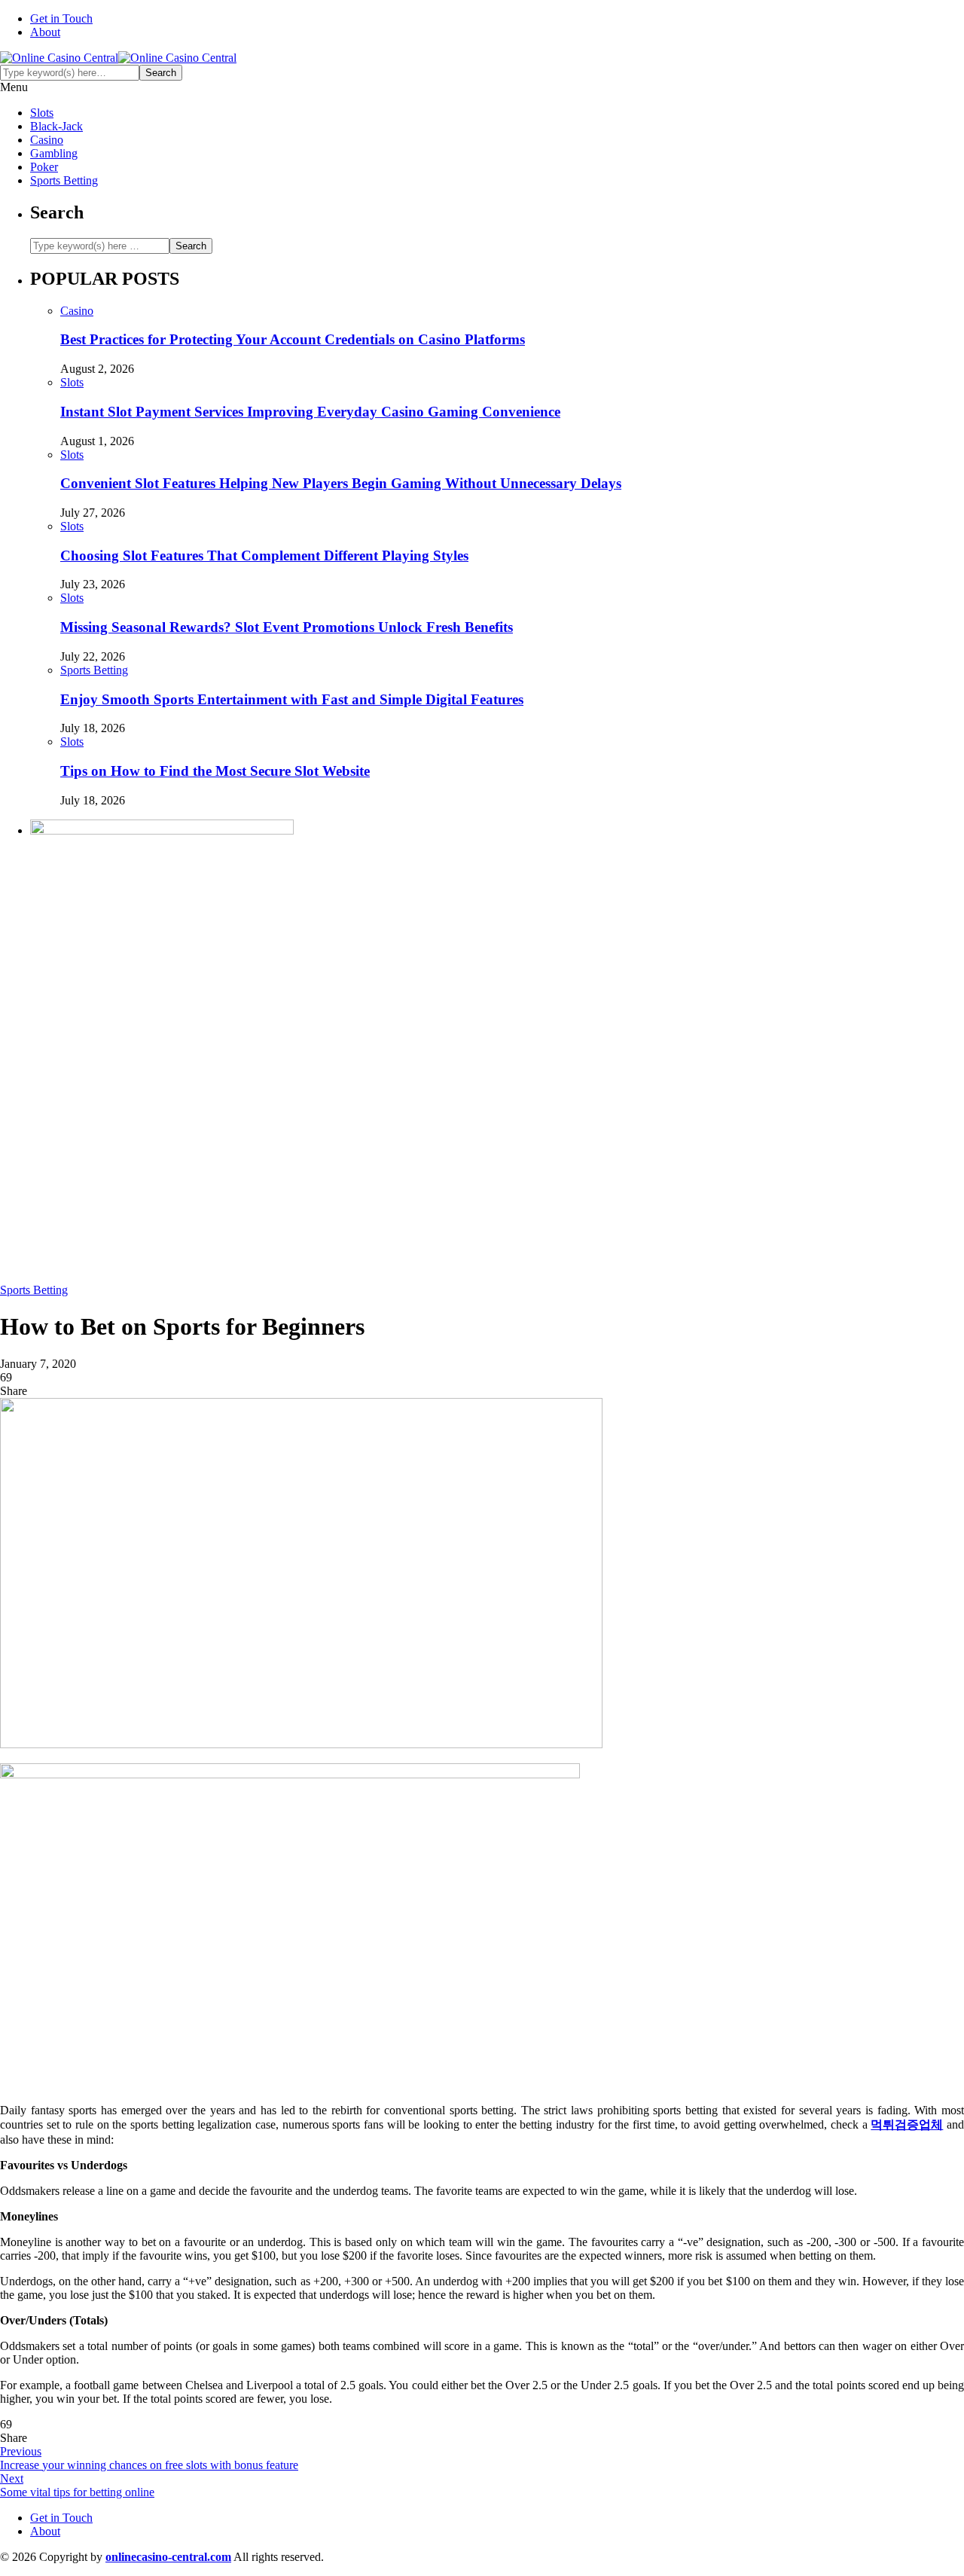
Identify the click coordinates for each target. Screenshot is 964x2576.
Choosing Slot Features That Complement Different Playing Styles (264, 555)
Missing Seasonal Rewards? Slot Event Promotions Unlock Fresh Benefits (287, 627)
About (45, 32)
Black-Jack (56, 126)
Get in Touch (61, 18)
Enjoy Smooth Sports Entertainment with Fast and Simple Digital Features (292, 699)
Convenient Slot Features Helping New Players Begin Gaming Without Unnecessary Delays (341, 483)
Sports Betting (64, 180)
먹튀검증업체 (907, 2124)
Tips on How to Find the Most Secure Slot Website (215, 771)
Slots (42, 113)
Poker (44, 167)
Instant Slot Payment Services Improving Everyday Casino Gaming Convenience (310, 412)
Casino (47, 140)
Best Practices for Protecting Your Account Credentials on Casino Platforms (293, 339)
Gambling (54, 153)
